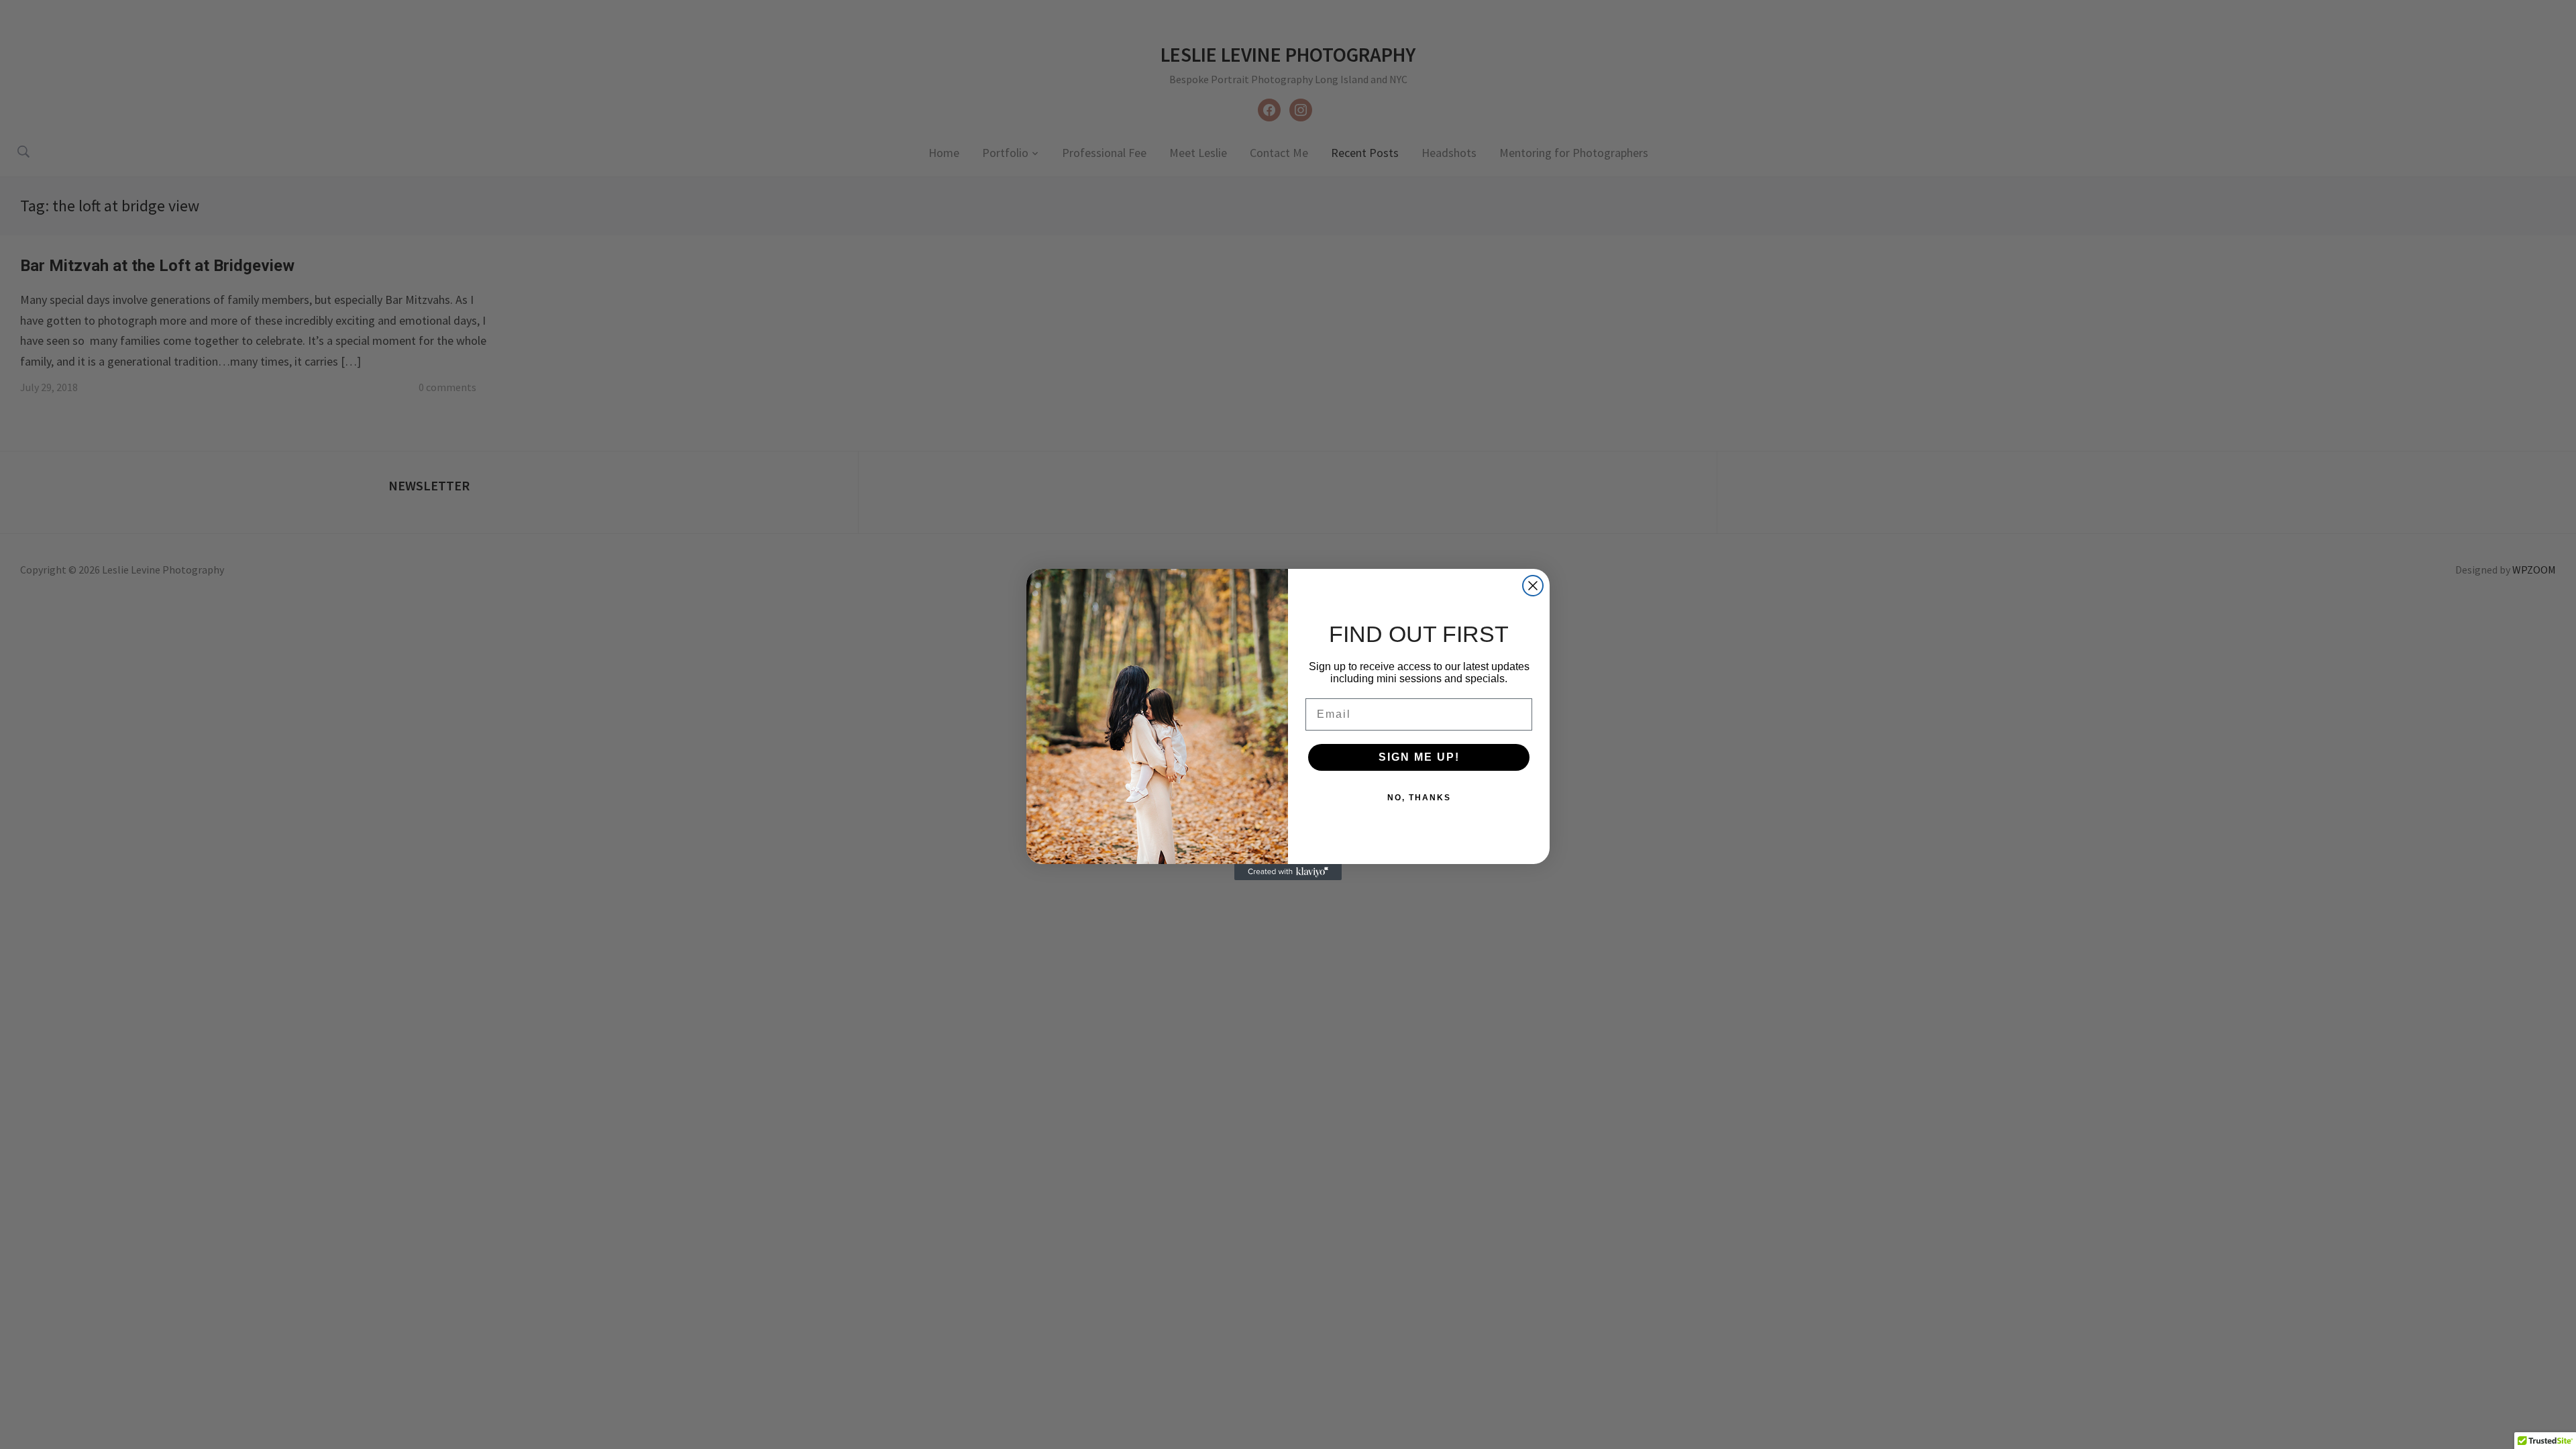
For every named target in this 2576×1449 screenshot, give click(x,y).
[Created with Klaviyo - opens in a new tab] (1288, 872)
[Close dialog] (1533, 586)
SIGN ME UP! (1419, 757)
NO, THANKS (1419, 798)
